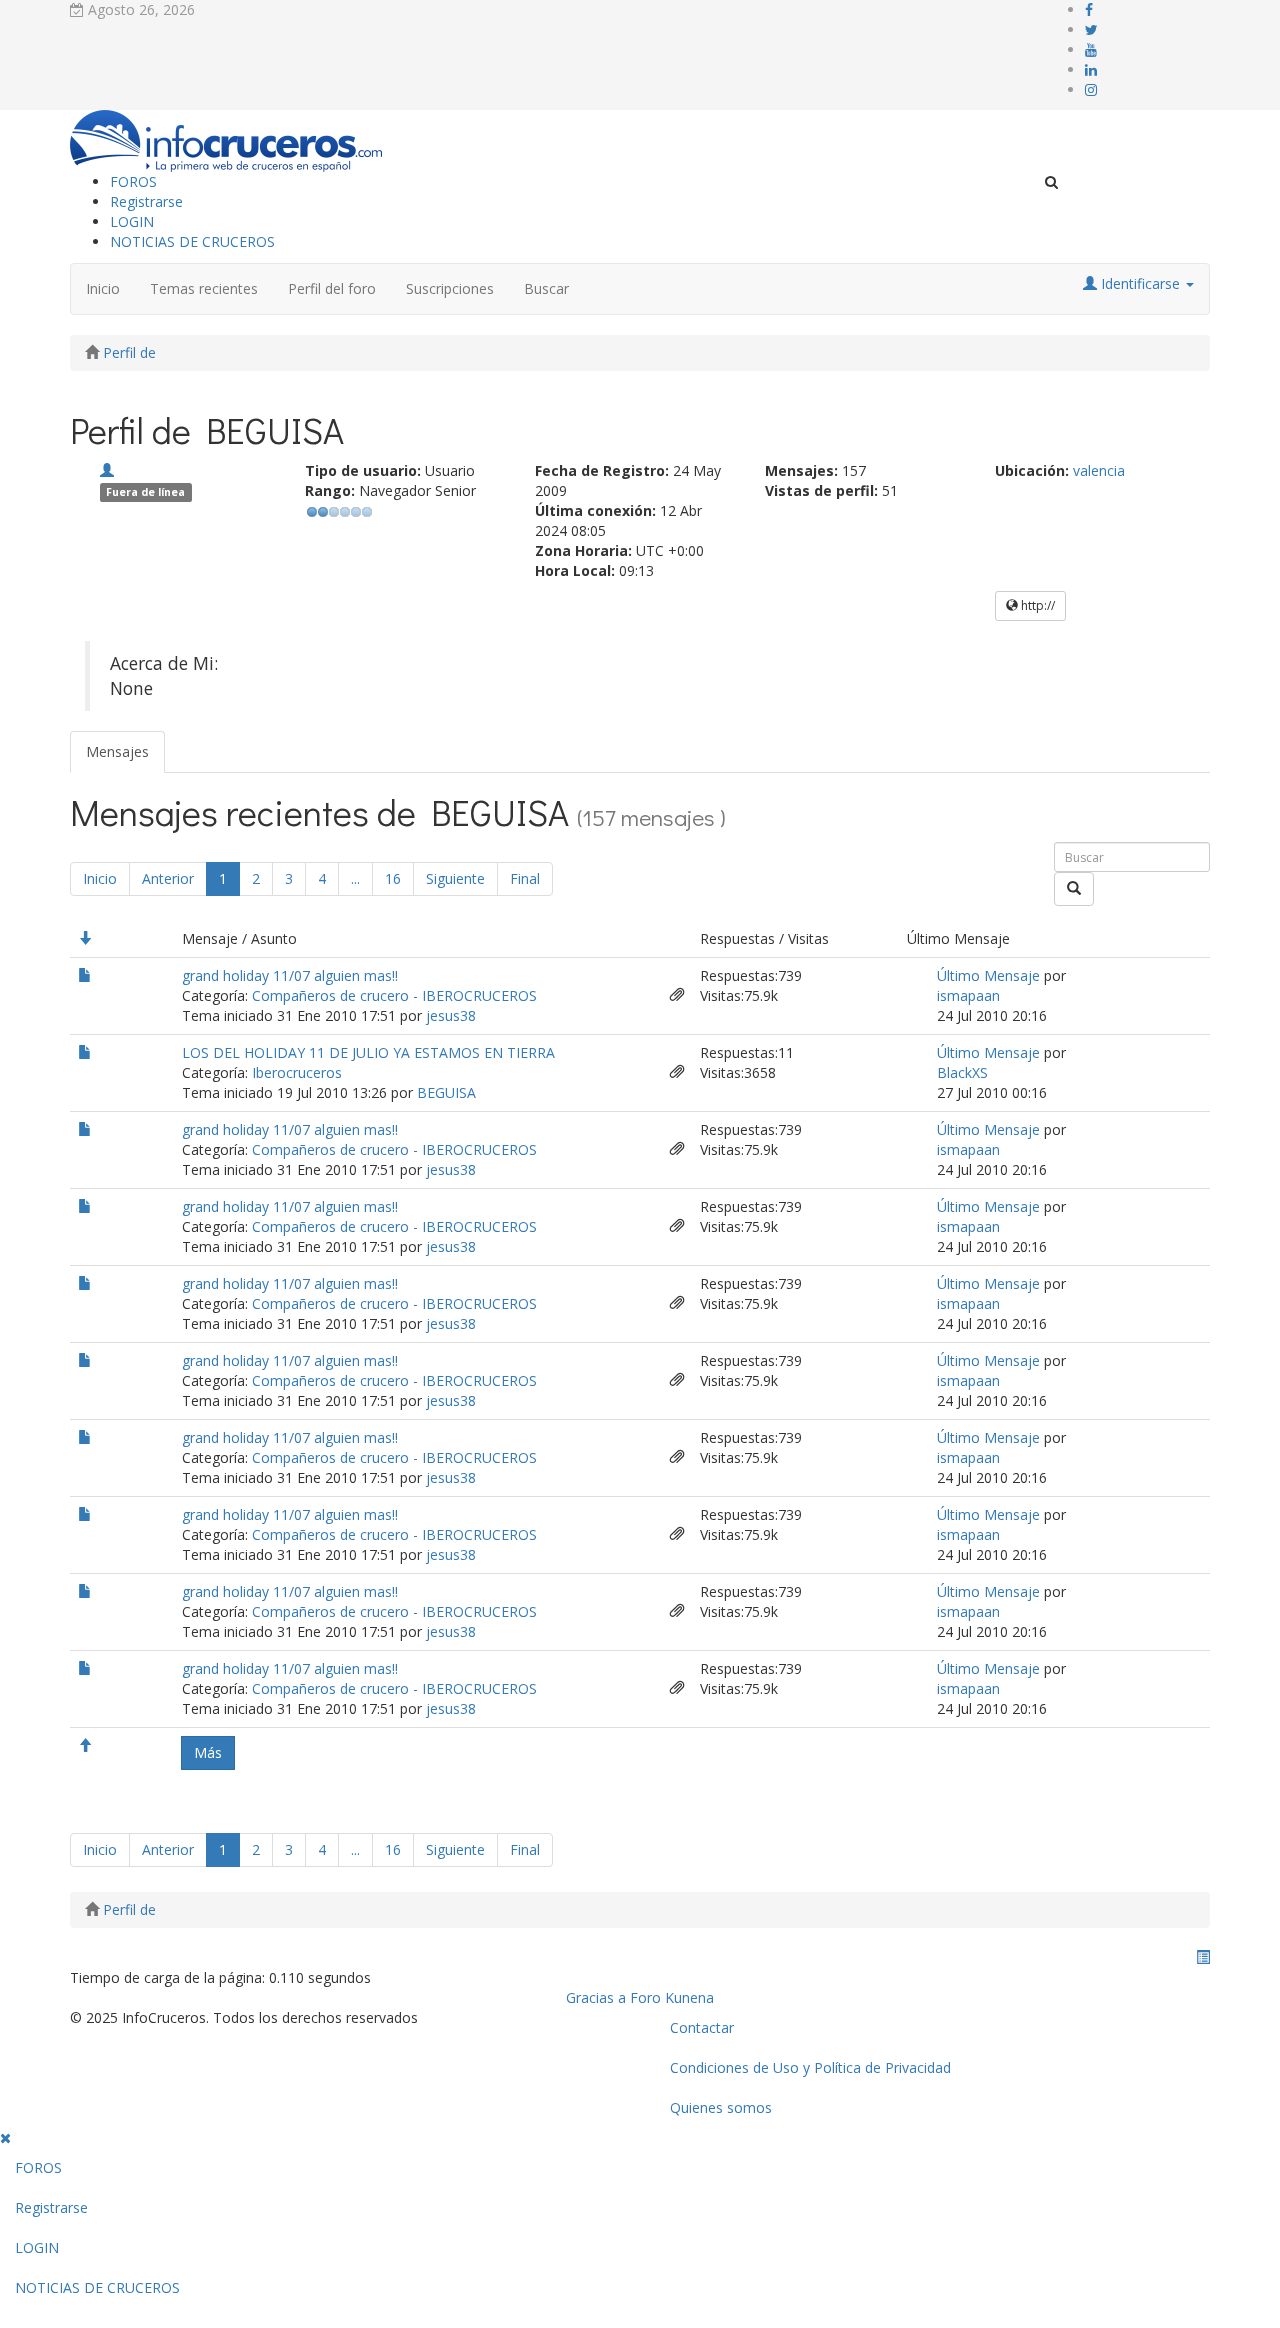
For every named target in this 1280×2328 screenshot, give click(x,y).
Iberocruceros (297, 1072)
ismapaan (968, 995)
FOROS (133, 181)
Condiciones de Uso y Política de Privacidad (810, 2067)
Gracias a (596, 1997)
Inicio (103, 288)
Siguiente (455, 878)
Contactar (702, 2027)
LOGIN (132, 221)
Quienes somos (721, 2107)
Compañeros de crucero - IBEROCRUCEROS (394, 995)
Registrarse (146, 201)
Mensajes (117, 751)
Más (208, 1752)
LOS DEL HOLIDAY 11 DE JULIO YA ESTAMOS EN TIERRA (368, 1052)
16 (393, 878)
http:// (1036, 605)
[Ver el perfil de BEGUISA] (107, 470)
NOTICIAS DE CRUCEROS (192, 241)
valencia (1099, 470)
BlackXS (962, 1072)
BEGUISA (446, 1092)
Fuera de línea (145, 492)
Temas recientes (204, 288)
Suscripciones (450, 288)
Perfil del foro (332, 288)
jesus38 (451, 1015)
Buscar (546, 288)
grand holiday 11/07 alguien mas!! (290, 975)
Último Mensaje (988, 975)
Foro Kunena (672, 1997)
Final (525, 878)
